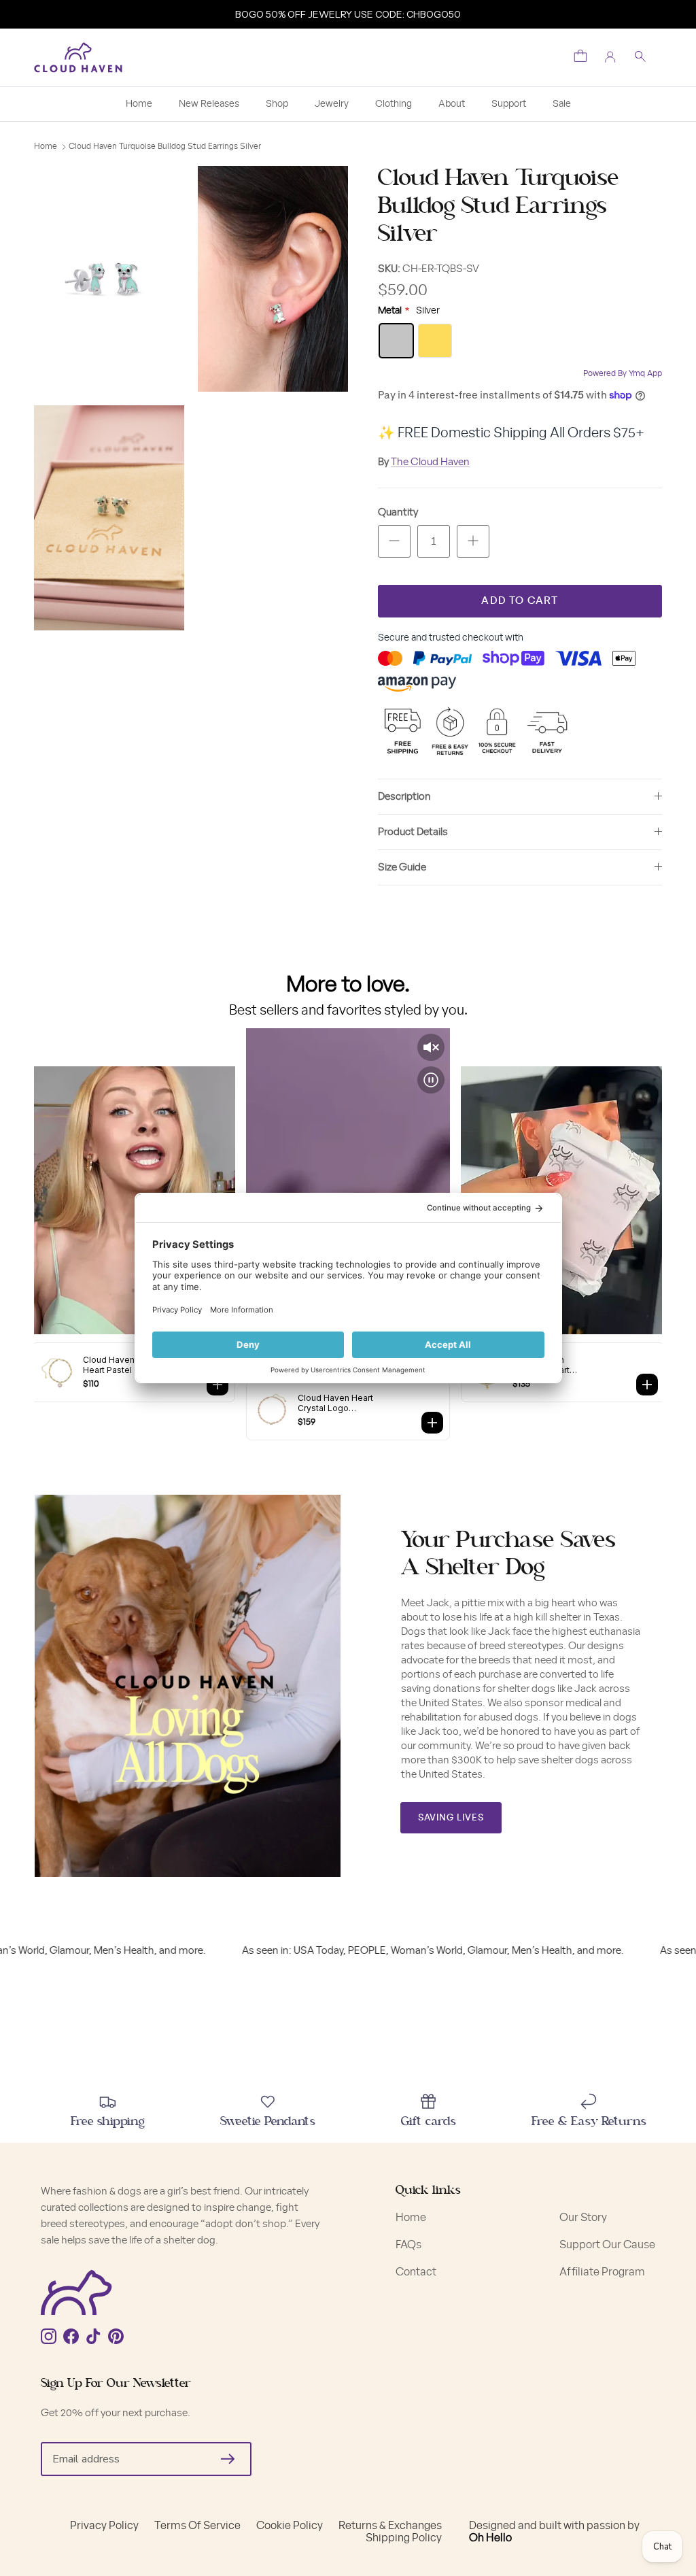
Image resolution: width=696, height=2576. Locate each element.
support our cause (607, 2245)
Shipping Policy (404, 2538)
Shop (277, 104)
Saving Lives (451, 1818)
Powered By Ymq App (623, 373)
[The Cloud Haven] (78, 57)
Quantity (398, 512)
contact (416, 2272)
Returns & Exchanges (390, 2526)
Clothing (394, 104)
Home (139, 104)
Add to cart (520, 601)
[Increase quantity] (473, 541)
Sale (562, 104)
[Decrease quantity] (394, 541)
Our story (583, 2218)
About (452, 104)
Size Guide (402, 867)
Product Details (413, 832)
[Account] (610, 57)
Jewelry (332, 104)
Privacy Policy (104, 2526)
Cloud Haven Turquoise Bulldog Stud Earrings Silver (165, 146)
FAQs (408, 2245)
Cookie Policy (290, 2526)
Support (509, 104)
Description (404, 797)
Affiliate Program (602, 2272)
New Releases (209, 104)
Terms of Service (197, 2526)
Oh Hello (490, 2538)
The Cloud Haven (430, 462)
